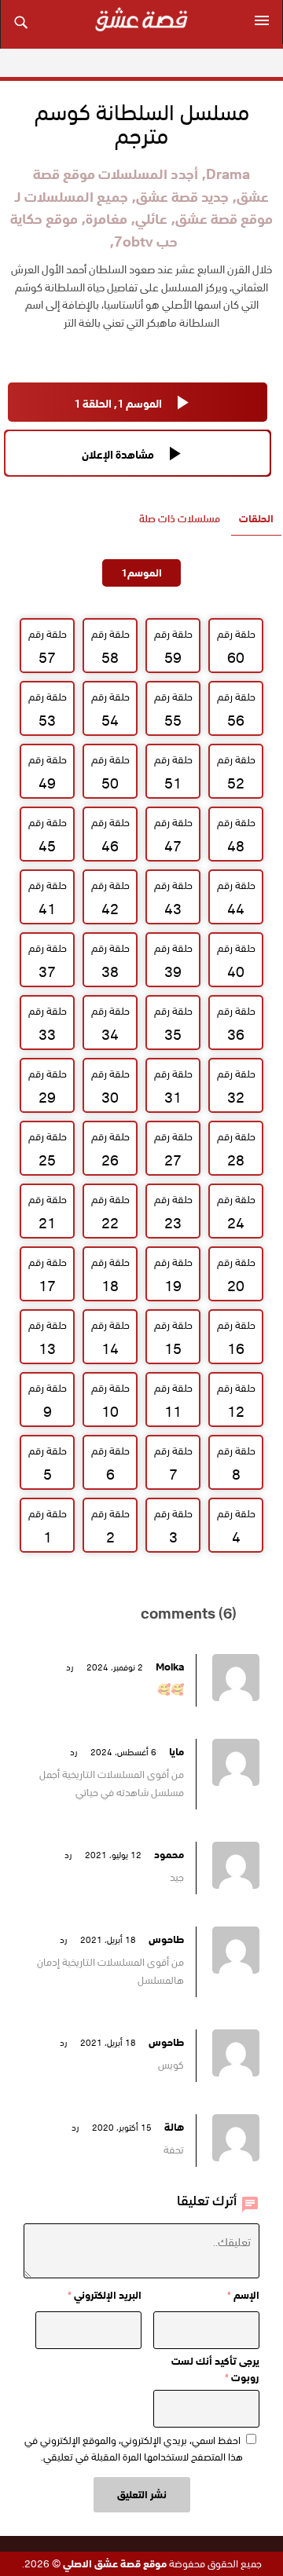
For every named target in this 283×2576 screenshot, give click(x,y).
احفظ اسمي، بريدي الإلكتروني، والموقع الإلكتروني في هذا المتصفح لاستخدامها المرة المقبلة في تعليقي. (134, 2449)
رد (70, 1667)
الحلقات (256, 519)
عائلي (151, 219)
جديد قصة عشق (182, 197)
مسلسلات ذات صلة (180, 519)
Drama (228, 174)
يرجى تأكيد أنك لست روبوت (215, 2369)
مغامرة (107, 219)
